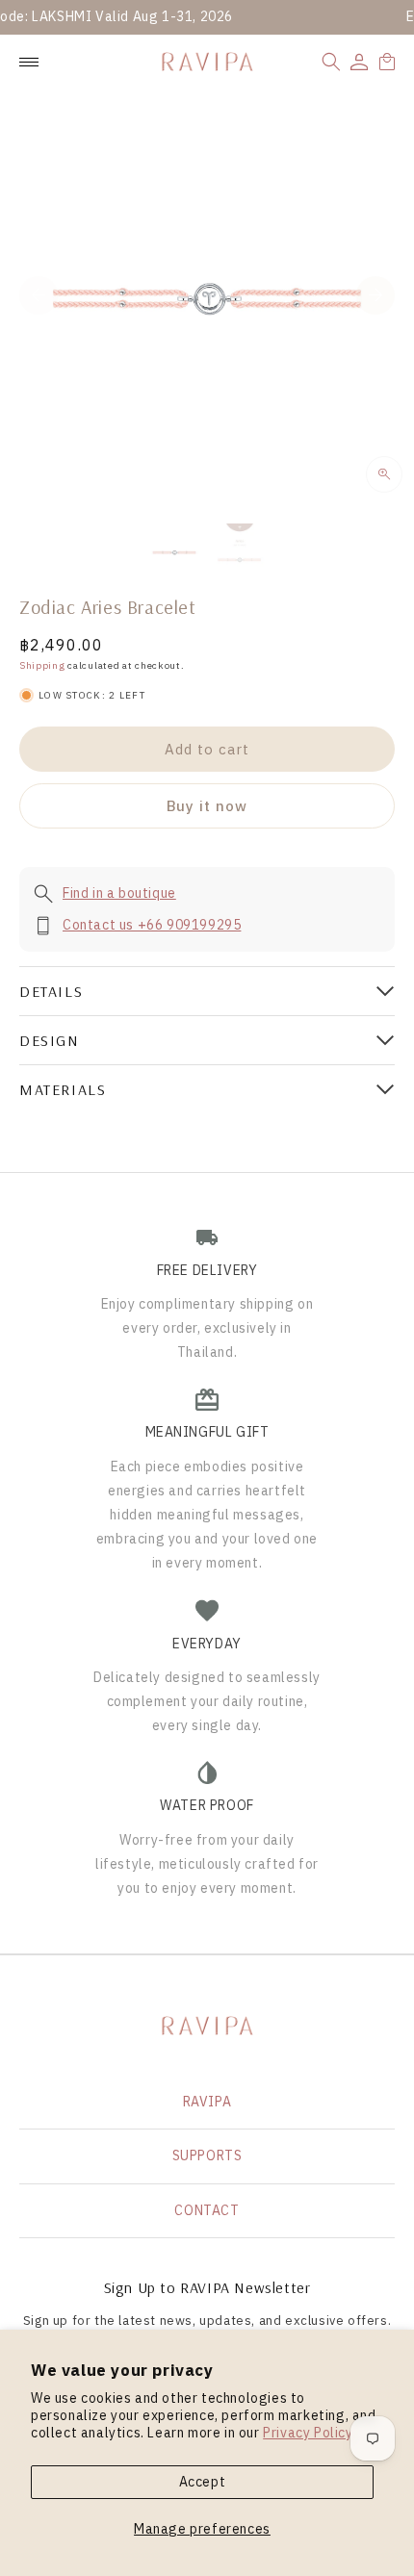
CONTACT (207, 2210)
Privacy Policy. (309, 2433)
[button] (331, 62)
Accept (203, 2482)
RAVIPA (207, 2102)
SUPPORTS (207, 2155)
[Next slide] (375, 295)
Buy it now (207, 806)
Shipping (42, 665)
